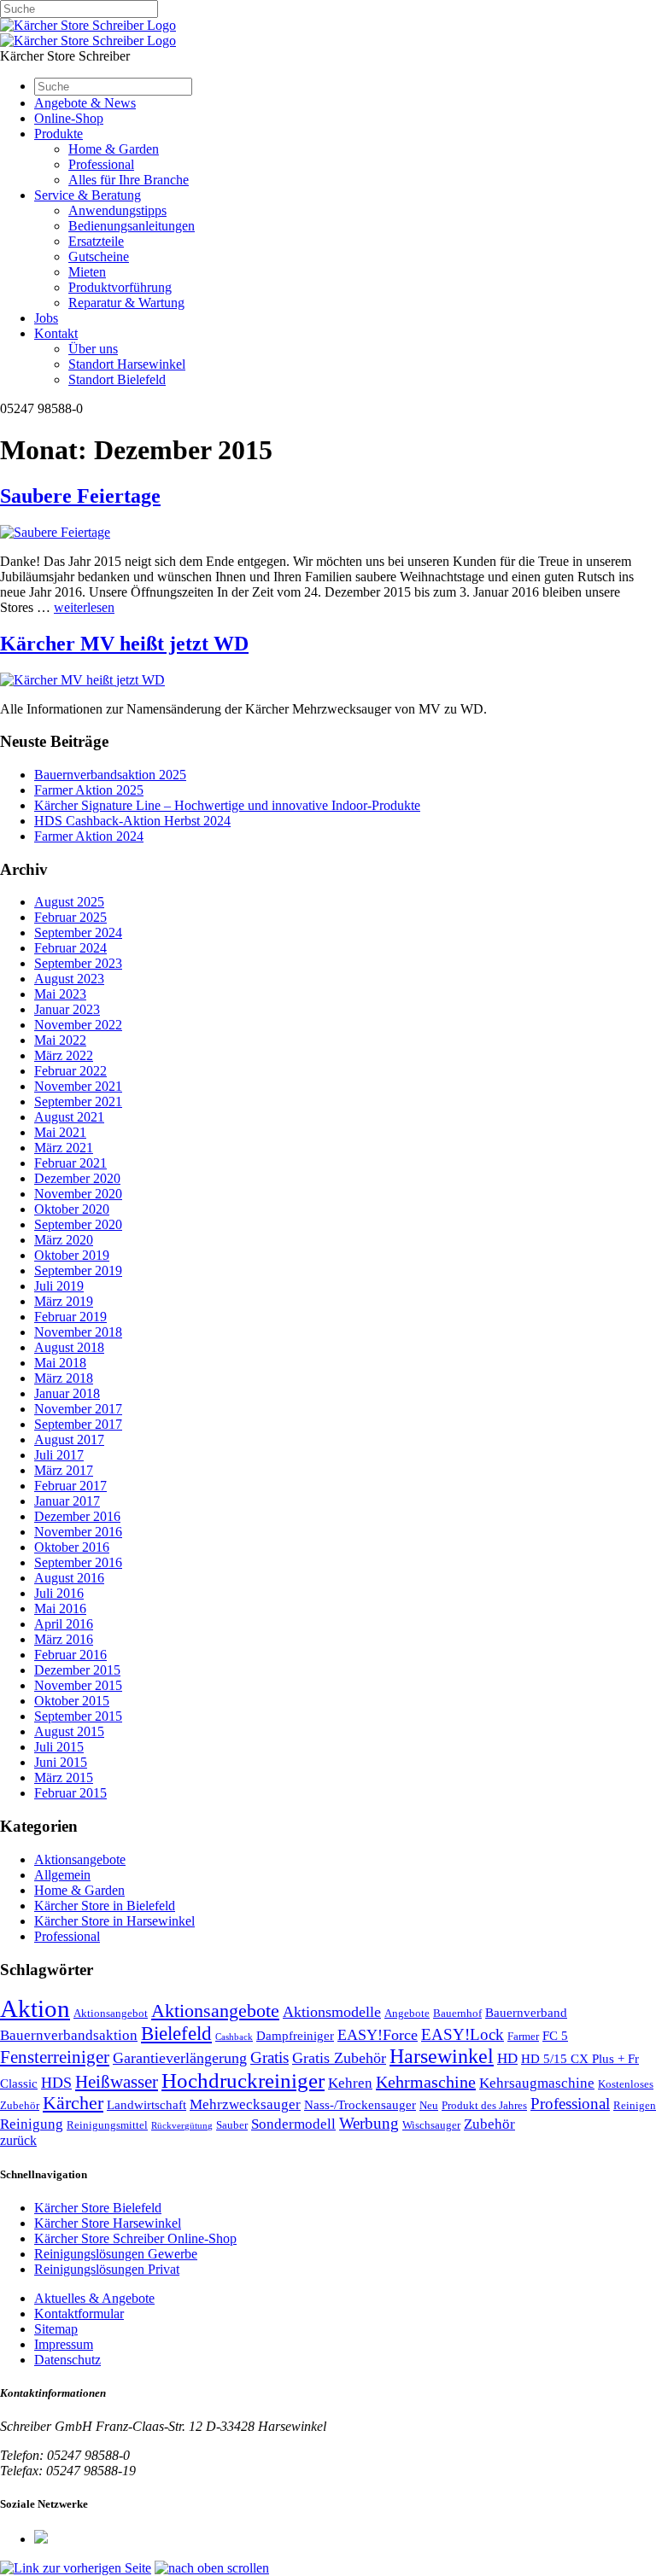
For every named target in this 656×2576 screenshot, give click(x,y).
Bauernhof (457, 2013)
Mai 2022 (60, 1040)
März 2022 (64, 1055)
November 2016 (78, 1532)
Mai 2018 (60, 1363)
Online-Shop (69, 118)
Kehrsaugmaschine (537, 2083)
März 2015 (64, 1778)
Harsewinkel (442, 2056)
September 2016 (78, 1562)
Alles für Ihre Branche (129, 180)
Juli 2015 (59, 1747)
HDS (56, 2083)
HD (507, 2058)
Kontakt (56, 333)
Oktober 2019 (72, 1255)
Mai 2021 (60, 1132)
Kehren (350, 2083)
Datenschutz (67, 2360)
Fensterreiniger (55, 2057)
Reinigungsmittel (107, 2125)
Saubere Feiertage (80, 496)
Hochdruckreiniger (243, 2080)
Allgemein (62, 1875)
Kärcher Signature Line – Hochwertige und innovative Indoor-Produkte (227, 805)
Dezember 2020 (77, 1178)
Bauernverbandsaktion (69, 2035)
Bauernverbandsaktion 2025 (110, 775)
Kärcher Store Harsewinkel (108, 2223)
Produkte (59, 134)
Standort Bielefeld (117, 379)
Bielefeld (176, 2034)
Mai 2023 (60, 994)
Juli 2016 (59, 1593)
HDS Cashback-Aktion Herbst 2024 (132, 821)
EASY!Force (378, 2035)
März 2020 (64, 1240)
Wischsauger (431, 2125)
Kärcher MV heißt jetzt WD (124, 644)
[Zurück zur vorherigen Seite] (76, 2568)
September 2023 (78, 963)
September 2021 (78, 1102)
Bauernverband (526, 2013)
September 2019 (78, 1271)
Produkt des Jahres (484, 2105)
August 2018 (69, 1347)
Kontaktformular (79, 2314)
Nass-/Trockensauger (360, 2105)
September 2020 (78, 1224)
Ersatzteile (96, 241)
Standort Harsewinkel (127, 364)
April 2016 (64, 1624)
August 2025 (69, 902)
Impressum (64, 2344)
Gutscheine (99, 256)
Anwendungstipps (117, 210)
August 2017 (69, 1440)
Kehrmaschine (426, 2082)
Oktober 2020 (72, 1209)
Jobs (46, 318)
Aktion (35, 2008)
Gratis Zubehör (339, 2058)
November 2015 (78, 1685)
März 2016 (64, 1639)
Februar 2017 (70, 1486)
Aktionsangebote (80, 1859)
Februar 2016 (70, 1655)
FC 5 (555, 2036)
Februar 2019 (70, 1317)
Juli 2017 (59, 1455)
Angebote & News (85, 103)
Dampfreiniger (295, 2036)
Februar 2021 (70, 1163)
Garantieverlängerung (180, 2058)
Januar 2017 (67, 1501)
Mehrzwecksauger (245, 2104)
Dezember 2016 (77, 1516)
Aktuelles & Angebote (94, 2298)
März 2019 (64, 1301)
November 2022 (78, 1025)
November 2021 (78, 1086)
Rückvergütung (182, 2126)
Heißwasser (117, 2082)
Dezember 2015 (77, 1670)
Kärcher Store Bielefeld (98, 2208)
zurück (18, 2140)
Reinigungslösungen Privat (107, 2269)
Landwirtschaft (146, 2105)
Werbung (369, 2123)
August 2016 (69, 1578)
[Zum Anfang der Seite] (212, 2568)
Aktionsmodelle (332, 2012)
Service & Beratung (88, 195)
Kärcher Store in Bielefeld (105, 1906)
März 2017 (64, 1470)
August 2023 (69, 979)
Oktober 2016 (72, 1547)
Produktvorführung (120, 287)
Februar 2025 (70, 917)
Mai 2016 (60, 1609)
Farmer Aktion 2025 (89, 790)
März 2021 (64, 1148)
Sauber (232, 2125)
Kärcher (73, 2103)
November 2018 (78, 1332)
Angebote (407, 2013)
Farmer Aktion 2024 (89, 836)
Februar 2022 (70, 1071)
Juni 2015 (61, 1762)
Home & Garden (114, 149)
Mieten (87, 272)
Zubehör (489, 2124)
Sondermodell (293, 2124)
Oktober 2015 (72, 1701)
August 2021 (69, 1117)
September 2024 (78, 932)
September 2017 (78, 1424)
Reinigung (32, 2124)
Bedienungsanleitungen (132, 226)
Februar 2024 (70, 948)
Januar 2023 (67, 1009)
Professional (101, 164)
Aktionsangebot (111, 2013)
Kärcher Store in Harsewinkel (114, 1921)
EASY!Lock (463, 2034)
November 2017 (78, 1409)
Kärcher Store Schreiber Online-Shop (135, 2238)
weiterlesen (84, 607)
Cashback (234, 2037)
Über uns (93, 349)
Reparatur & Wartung (126, 303)
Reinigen (635, 2105)
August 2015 (69, 1731)
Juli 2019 (59, 1286)
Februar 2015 (70, 1793)
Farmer (523, 2036)
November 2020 (78, 1194)
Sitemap (56, 2329)
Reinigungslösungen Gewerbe (116, 2254)
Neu (429, 2105)
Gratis (269, 2057)
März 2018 (64, 1378)
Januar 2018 (67, 1393)
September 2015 (78, 1716)
